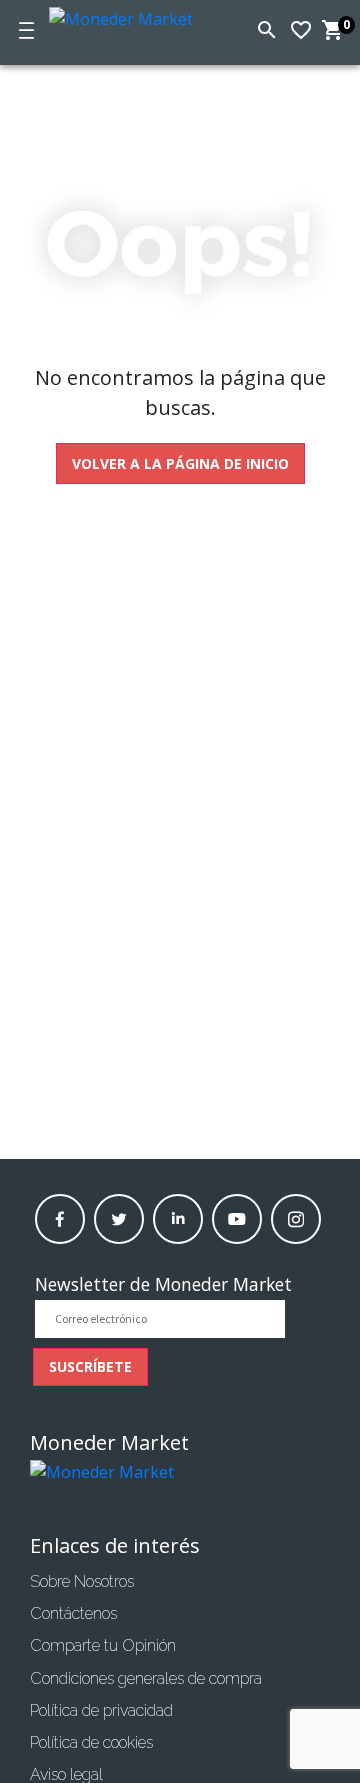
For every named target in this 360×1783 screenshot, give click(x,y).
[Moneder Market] (129, 15)
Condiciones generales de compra (146, 1678)
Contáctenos (73, 1613)
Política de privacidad (101, 1710)
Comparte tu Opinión (103, 1645)
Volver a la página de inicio (180, 463)
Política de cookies (91, 1742)
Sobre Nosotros (82, 1581)
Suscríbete (90, 1366)
